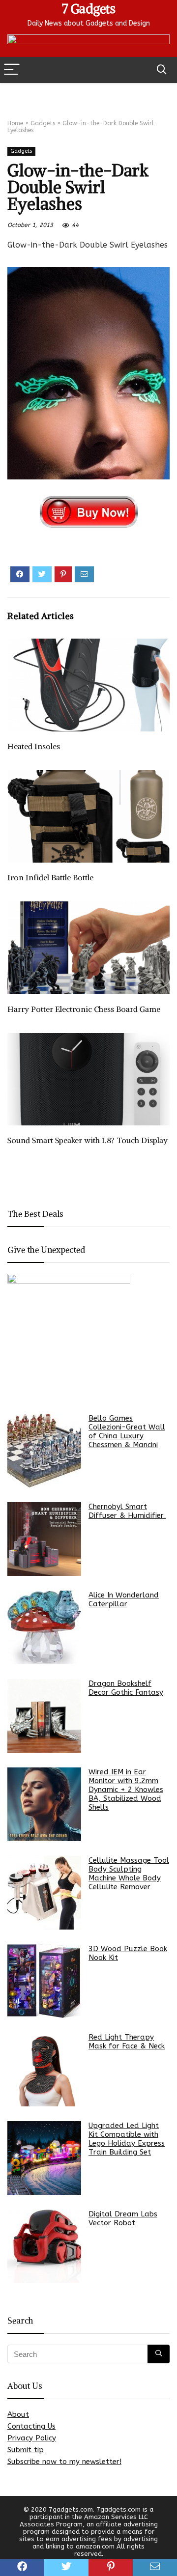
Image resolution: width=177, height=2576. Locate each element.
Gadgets (43, 123)
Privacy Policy (32, 2438)
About (18, 2414)
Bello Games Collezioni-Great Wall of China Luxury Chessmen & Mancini (127, 1431)
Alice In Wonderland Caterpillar (124, 1599)
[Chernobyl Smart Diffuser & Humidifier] (44, 1539)
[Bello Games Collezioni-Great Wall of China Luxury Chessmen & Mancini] (44, 1451)
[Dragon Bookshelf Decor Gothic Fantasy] (44, 1716)
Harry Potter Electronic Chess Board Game (84, 1009)
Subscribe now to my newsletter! (64, 2462)
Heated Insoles (34, 746)
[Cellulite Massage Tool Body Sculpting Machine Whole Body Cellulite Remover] (44, 1893)
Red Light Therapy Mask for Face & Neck (127, 2042)
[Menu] (12, 70)
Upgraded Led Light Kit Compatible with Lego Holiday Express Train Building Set (127, 2139)
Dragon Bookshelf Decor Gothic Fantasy (126, 1688)
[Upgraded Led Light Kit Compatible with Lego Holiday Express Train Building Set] (44, 2158)
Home (15, 123)
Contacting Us (31, 2426)
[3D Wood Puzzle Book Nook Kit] (44, 1981)
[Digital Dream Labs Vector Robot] (44, 2246)
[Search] (162, 70)
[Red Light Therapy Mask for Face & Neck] (44, 2070)
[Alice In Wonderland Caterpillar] (44, 1627)
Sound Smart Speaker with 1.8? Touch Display (88, 1140)
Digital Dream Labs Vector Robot (123, 2218)
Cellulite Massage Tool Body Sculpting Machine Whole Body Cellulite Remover (129, 1874)
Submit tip (26, 2450)
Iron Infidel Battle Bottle (50, 877)
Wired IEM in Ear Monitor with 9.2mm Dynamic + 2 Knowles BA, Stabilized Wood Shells (126, 1790)
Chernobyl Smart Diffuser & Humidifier (127, 1511)
